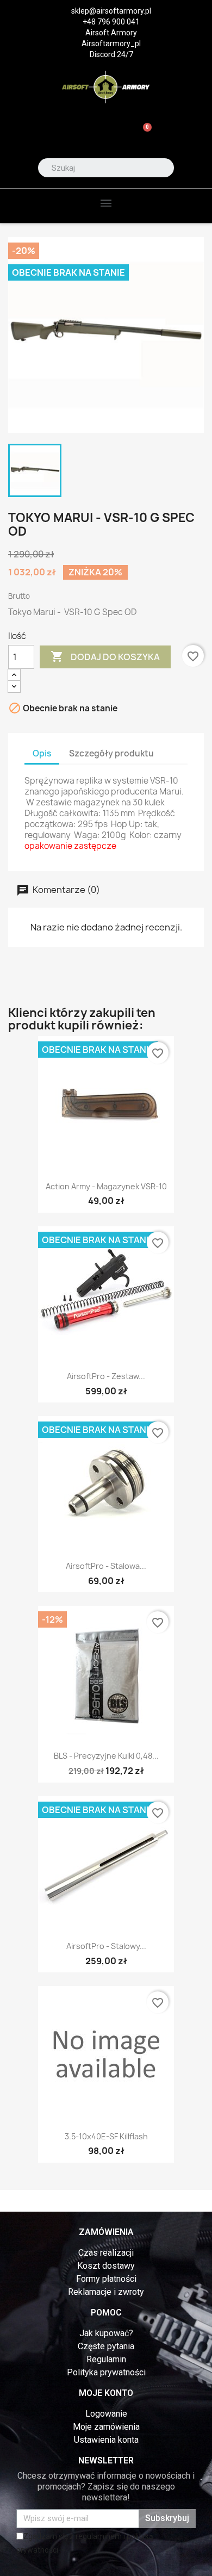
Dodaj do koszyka (105, 656)
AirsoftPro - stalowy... (106, 1946)
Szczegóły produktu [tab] (111, 753)
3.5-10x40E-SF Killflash (106, 2136)
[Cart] (143, 134)
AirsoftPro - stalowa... (106, 1566)
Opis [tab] (42, 753)
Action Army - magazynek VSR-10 (106, 1186)
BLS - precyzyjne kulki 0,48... (106, 1756)
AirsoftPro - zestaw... (106, 1376)
